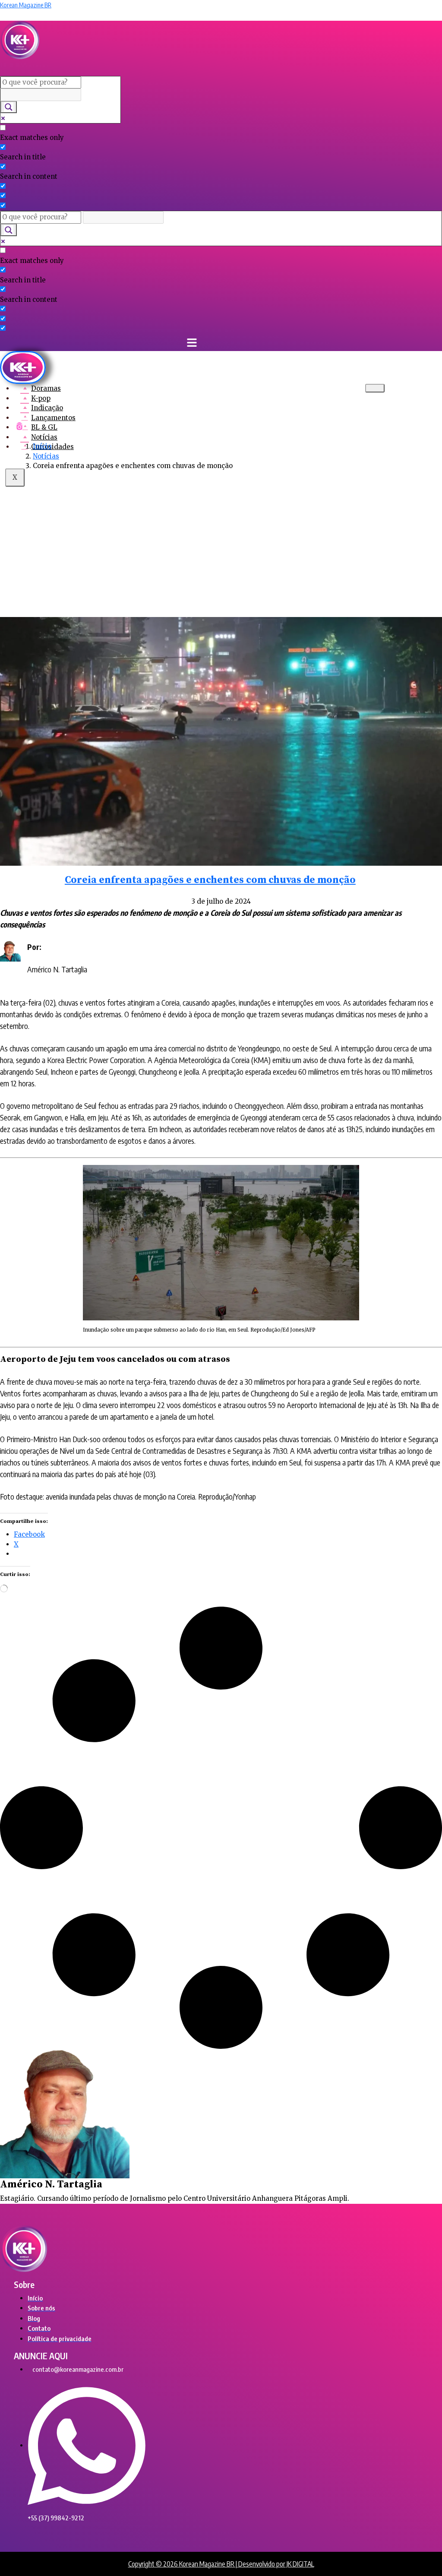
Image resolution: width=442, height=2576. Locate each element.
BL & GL (44, 427)
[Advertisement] (221, 543)
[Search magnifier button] (9, 107)
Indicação (47, 408)
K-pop (41, 398)
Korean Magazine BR (26, 5)
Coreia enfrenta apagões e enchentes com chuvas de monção (210, 880)
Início (42, 446)
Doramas (46, 388)
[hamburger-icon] (375, 388)
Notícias (44, 437)
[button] (140, 68)
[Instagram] (19, 426)
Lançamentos (53, 418)
